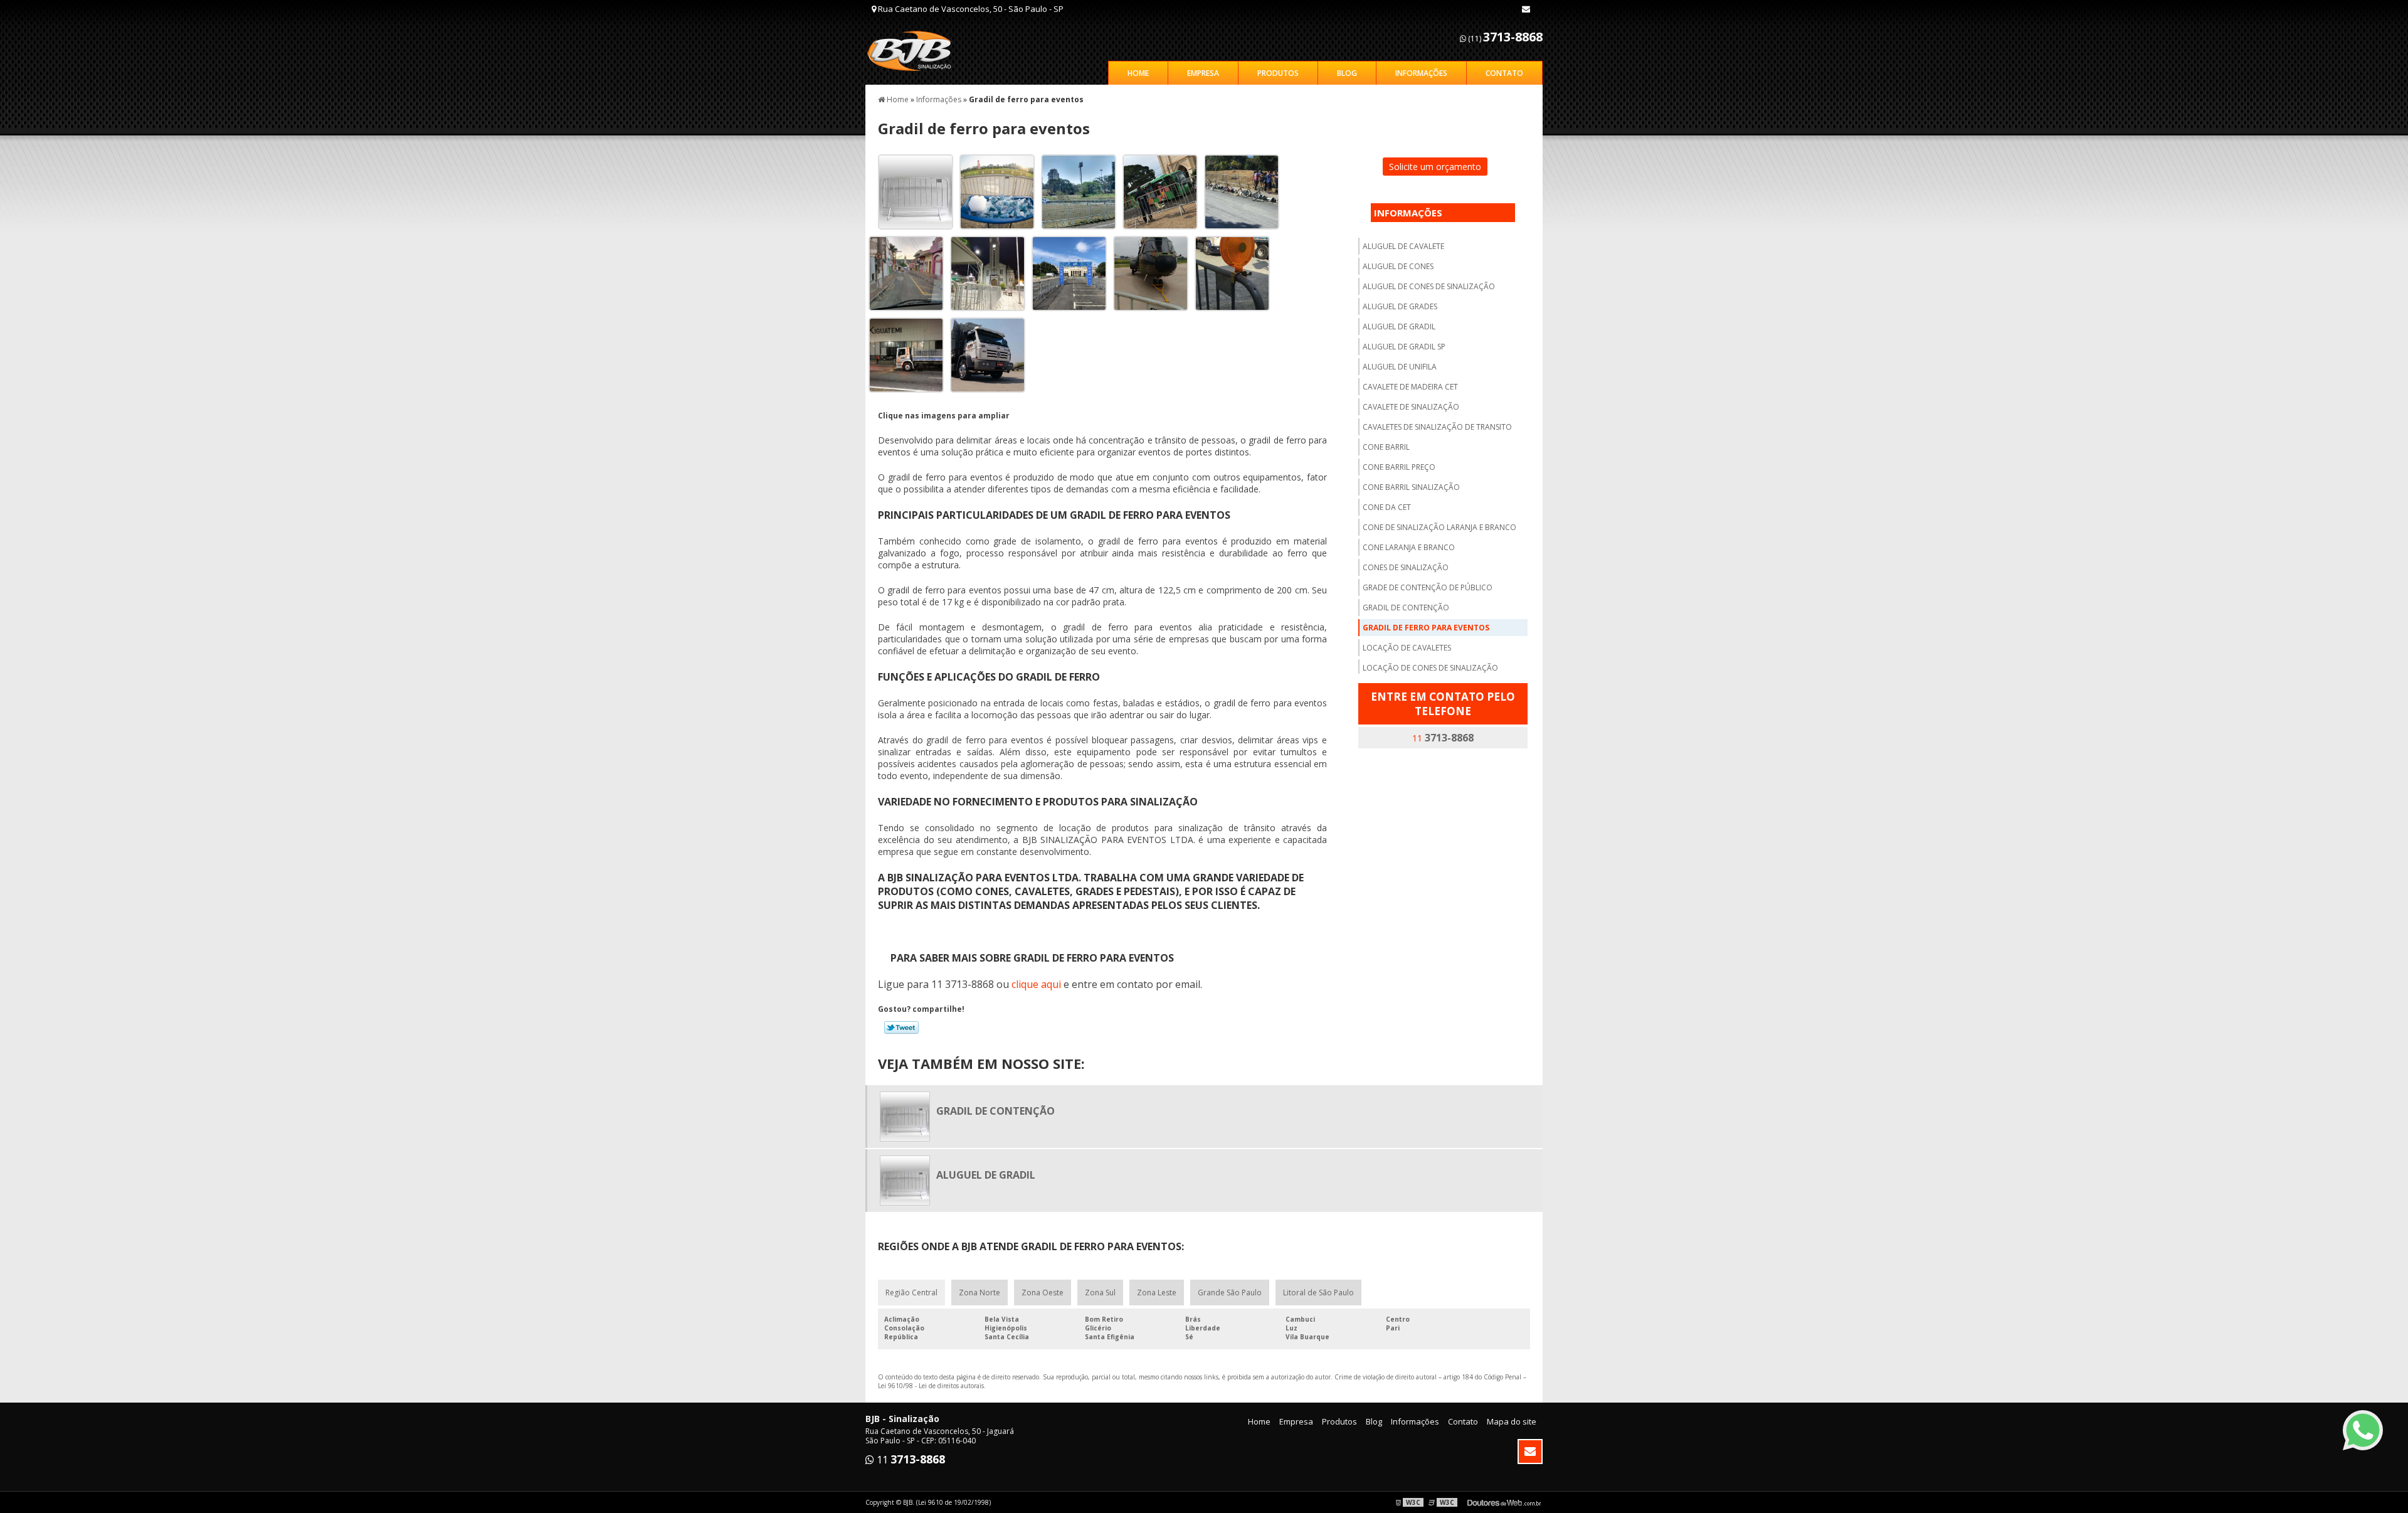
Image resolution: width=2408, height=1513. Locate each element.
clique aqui (1036, 984)
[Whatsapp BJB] (2363, 1430)
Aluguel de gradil (1399, 326)
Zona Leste (1157, 1293)
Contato (1504, 73)
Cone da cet (1387, 507)
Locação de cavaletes (1407, 648)
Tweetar (901, 1027)
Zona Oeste (1043, 1293)
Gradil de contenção (1406, 608)
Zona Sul (1100, 1293)
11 (1443, 738)
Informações (1421, 73)
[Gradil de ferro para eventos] (911, 191)
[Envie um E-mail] (1526, 9)
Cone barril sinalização (1411, 487)
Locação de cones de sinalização (1430, 668)
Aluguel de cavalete (1403, 246)
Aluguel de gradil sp (1404, 347)
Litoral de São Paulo (1318, 1293)
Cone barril (1386, 447)
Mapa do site (1512, 1421)
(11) (1504, 37)
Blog (1347, 73)
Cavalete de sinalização (1411, 407)
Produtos (1278, 73)
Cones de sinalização (1406, 567)
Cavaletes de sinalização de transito (1437, 427)
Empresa (1203, 73)
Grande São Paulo (1230, 1293)
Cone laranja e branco (1409, 547)
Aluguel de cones (1398, 266)
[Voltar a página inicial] (916, 50)
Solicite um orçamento (1435, 167)
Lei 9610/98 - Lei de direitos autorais (931, 1386)
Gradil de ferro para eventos (1426, 628)
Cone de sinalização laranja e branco (1439, 527)
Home (1138, 73)
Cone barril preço (1399, 467)
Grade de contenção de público (1428, 587)
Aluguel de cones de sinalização (1429, 286)
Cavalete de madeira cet (1410, 387)
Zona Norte (980, 1293)
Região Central (911, 1293)
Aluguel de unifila (1400, 367)
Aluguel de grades (1400, 306)
